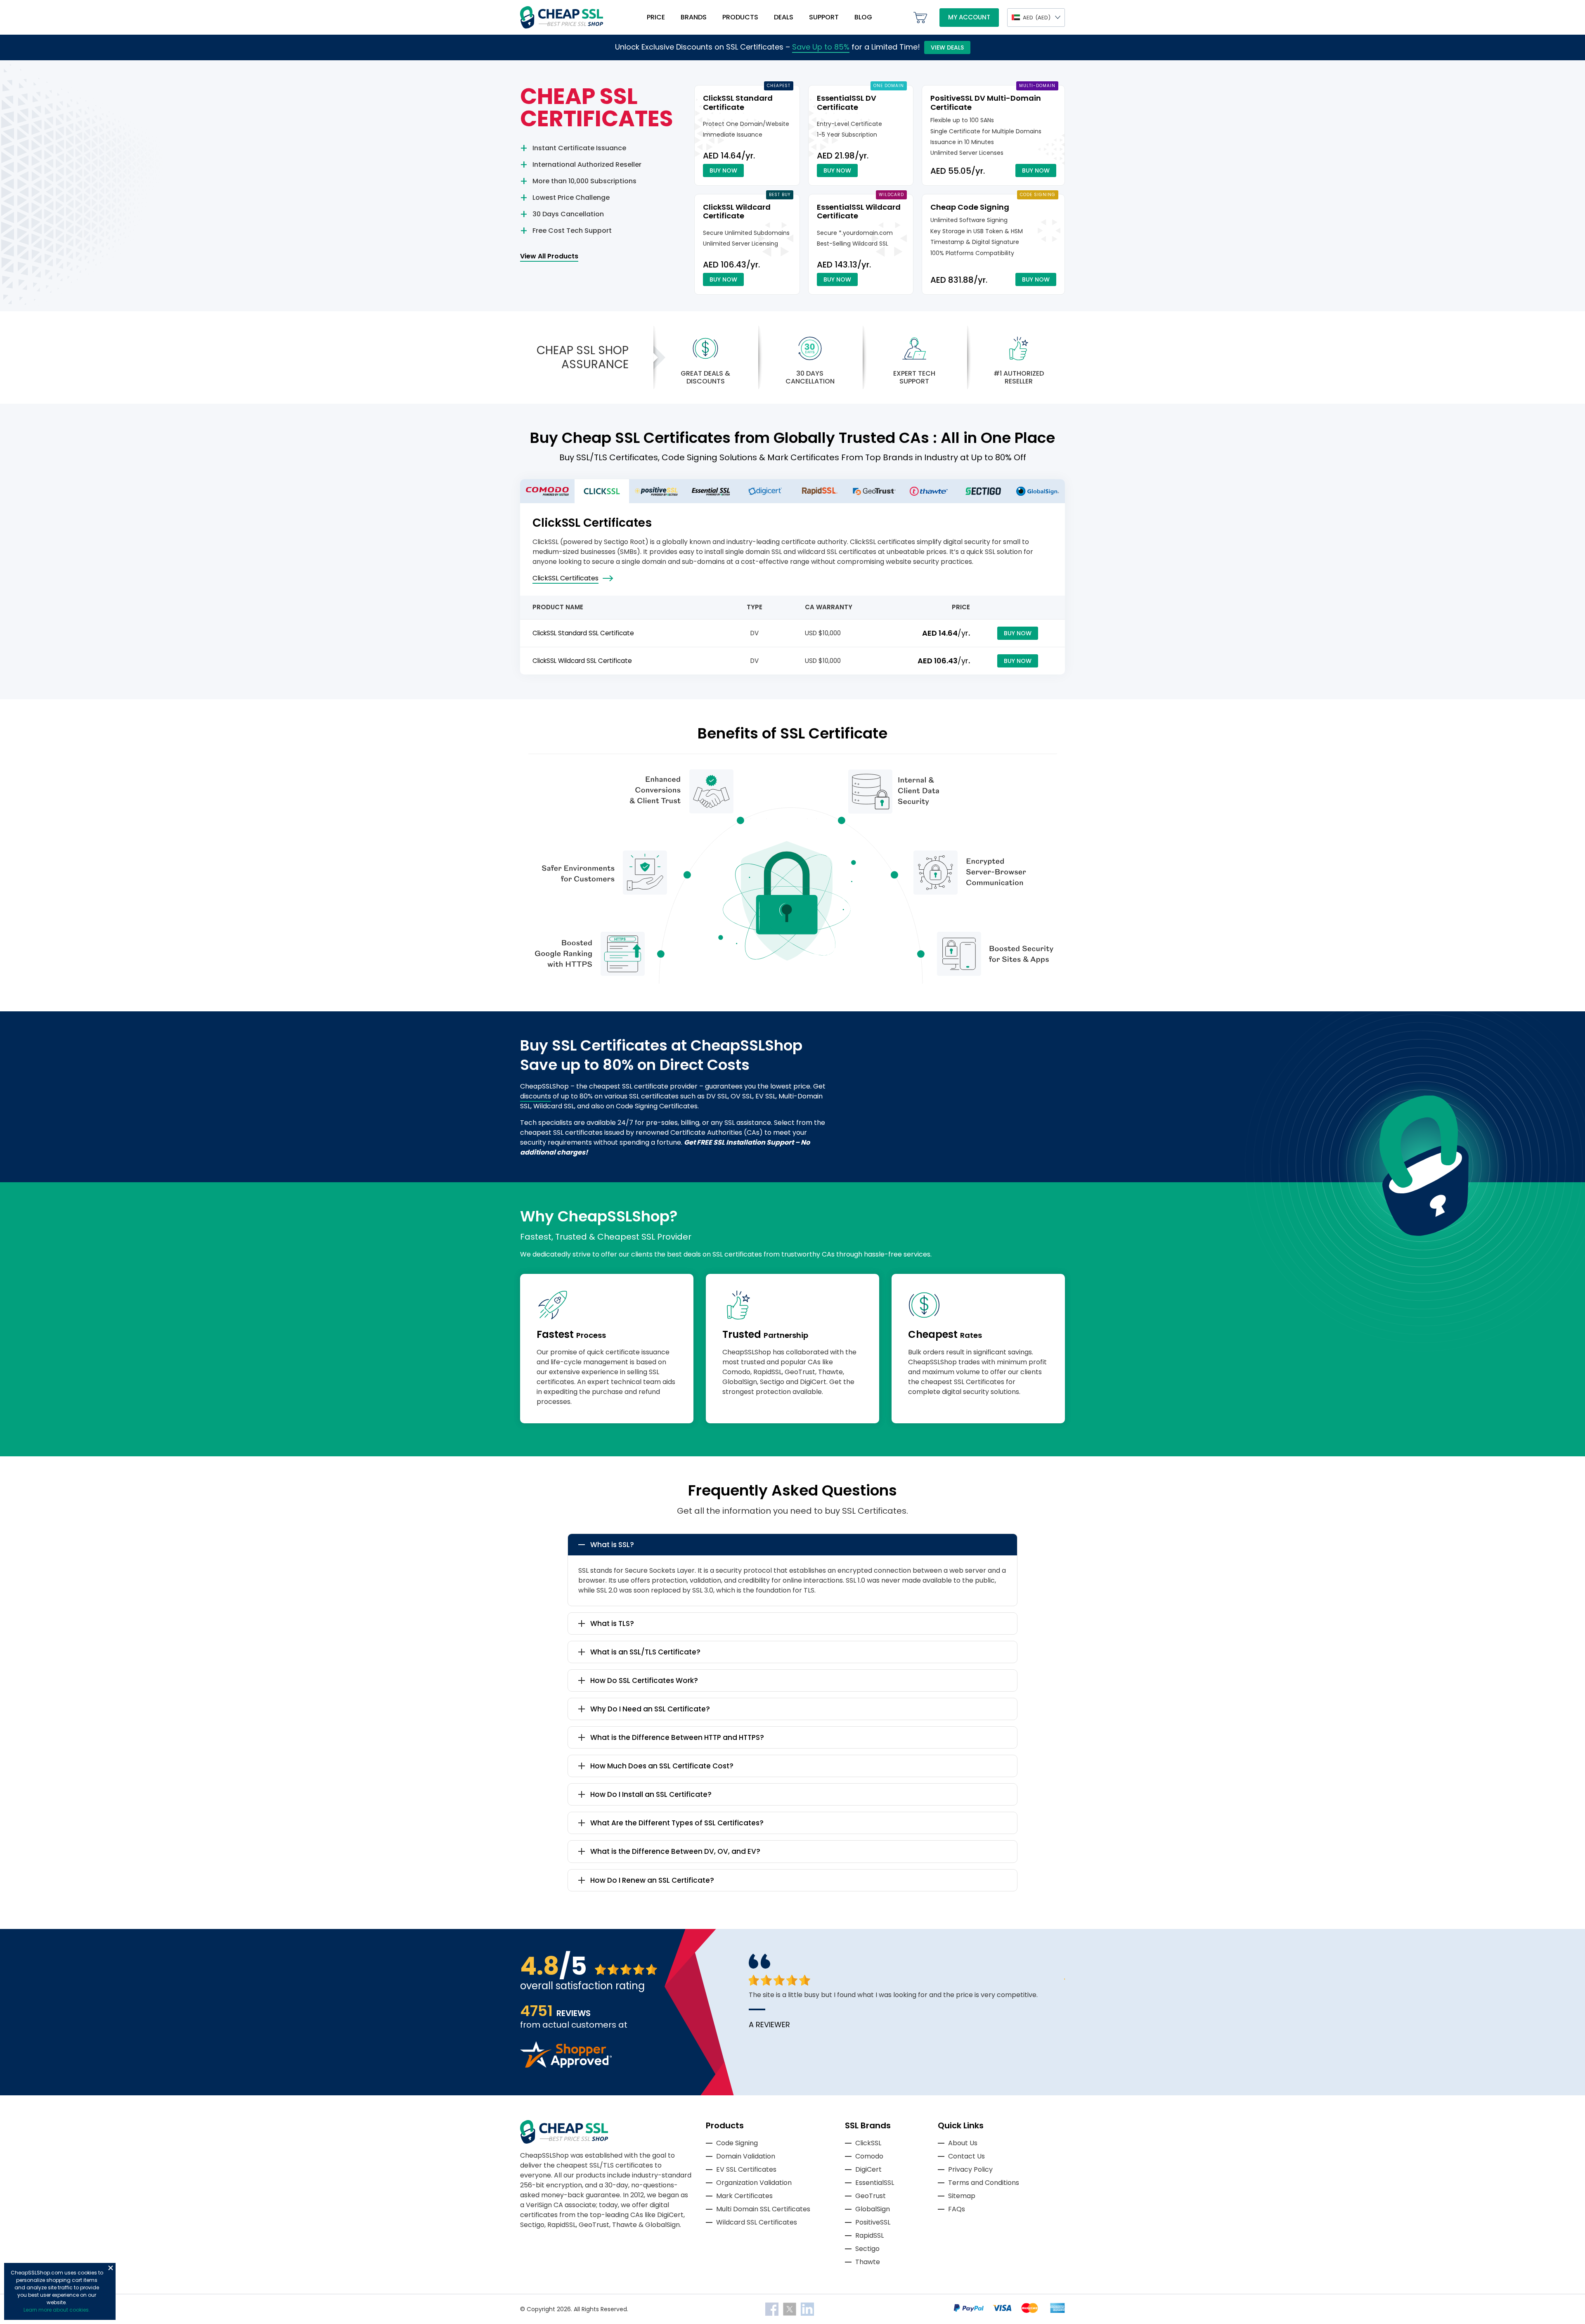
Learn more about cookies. (57, 2310)
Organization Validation (754, 2183)
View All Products (549, 256)
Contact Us (966, 2156)
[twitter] (790, 2309)
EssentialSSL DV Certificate (847, 103)
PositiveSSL (873, 2222)
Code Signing (737, 2143)
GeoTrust (871, 2196)
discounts (536, 1096)
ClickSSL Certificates (565, 578)
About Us (963, 2143)
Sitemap (962, 2196)
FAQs (957, 2209)
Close (111, 2268)
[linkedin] (807, 2309)
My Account (969, 17)
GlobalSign (873, 2209)
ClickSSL (868, 2143)
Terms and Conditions (984, 2183)
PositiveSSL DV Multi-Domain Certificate (986, 103)
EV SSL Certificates (746, 2169)
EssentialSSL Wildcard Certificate (859, 212)
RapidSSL (869, 2235)
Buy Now (723, 170)
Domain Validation (746, 2156)
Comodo (869, 2156)
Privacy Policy (970, 2169)
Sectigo (867, 2249)
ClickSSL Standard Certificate (738, 103)
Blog (863, 17)
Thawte (868, 2262)
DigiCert (868, 2169)
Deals (784, 17)
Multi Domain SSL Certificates (763, 2209)
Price (656, 17)
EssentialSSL (875, 2183)
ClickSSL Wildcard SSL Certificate (582, 661)
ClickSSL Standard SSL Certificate (583, 633)
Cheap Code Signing (970, 207)
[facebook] (773, 2309)
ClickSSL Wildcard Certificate (737, 212)
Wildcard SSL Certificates (757, 2222)
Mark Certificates (744, 2196)
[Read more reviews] (566, 2065)
